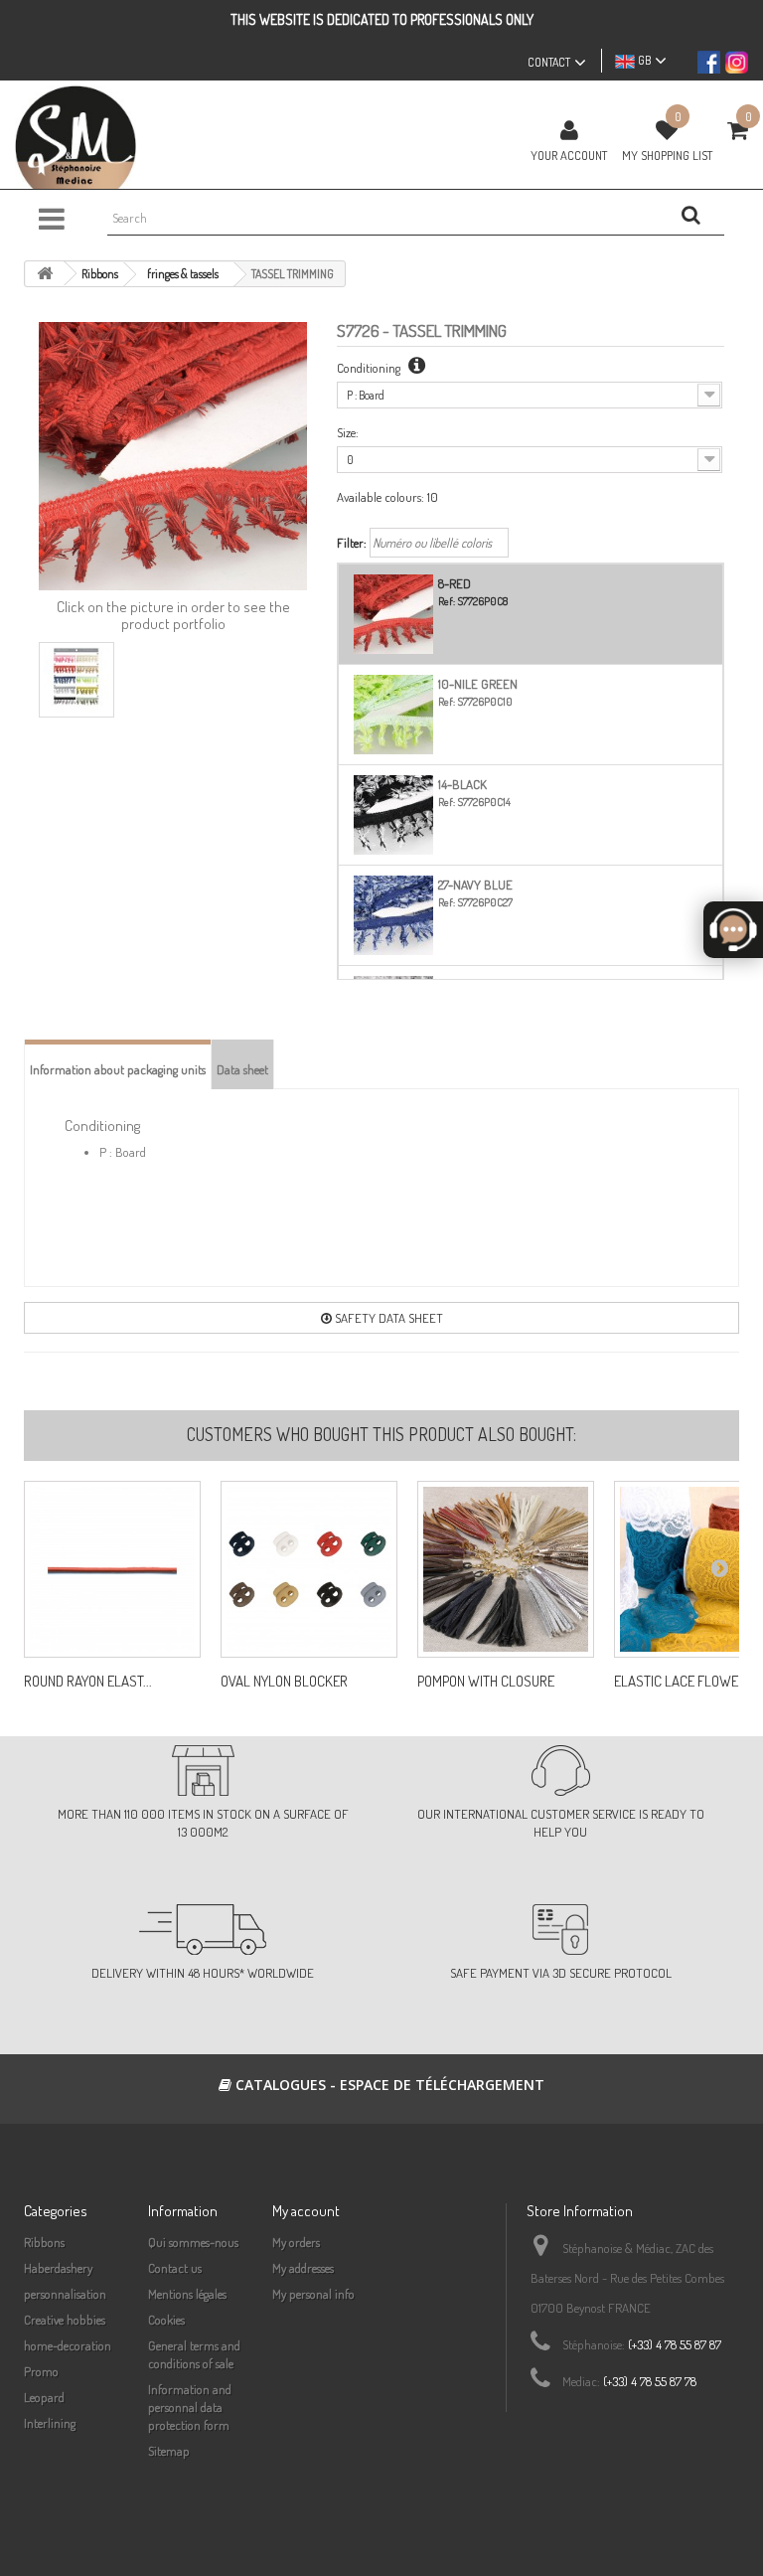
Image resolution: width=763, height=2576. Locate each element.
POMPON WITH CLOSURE (486, 1682)
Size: (348, 432)
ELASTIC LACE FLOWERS (684, 1682)
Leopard (44, 2397)
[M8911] (506, 1569)
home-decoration (68, 2345)
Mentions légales (187, 2294)
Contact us (175, 2268)
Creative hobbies (65, 2320)
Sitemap (169, 2451)
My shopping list (667, 155)
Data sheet (242, 1069)
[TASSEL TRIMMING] (76, 680)
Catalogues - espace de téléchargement (388, 2085)
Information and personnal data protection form (190, 2407)
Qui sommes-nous (193, 2242)
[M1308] (309, 1569)
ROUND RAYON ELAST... (88, 1682)
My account (306, 2211)
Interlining (50, 2423)
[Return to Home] (45, 274)
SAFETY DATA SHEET (387, 1318)
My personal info (313, 2294)
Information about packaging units (118, 1069)
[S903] (112, 1569)
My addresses (303, 2268)
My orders (296, 2242)
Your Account (569, 155)
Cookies (166, 2320)
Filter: (352, 543)
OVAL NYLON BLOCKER (284, 1682)
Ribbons (44, 2242)
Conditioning (370, 368)
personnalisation (65, 2294)
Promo (41, 2371)
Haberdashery (58, 2268)
